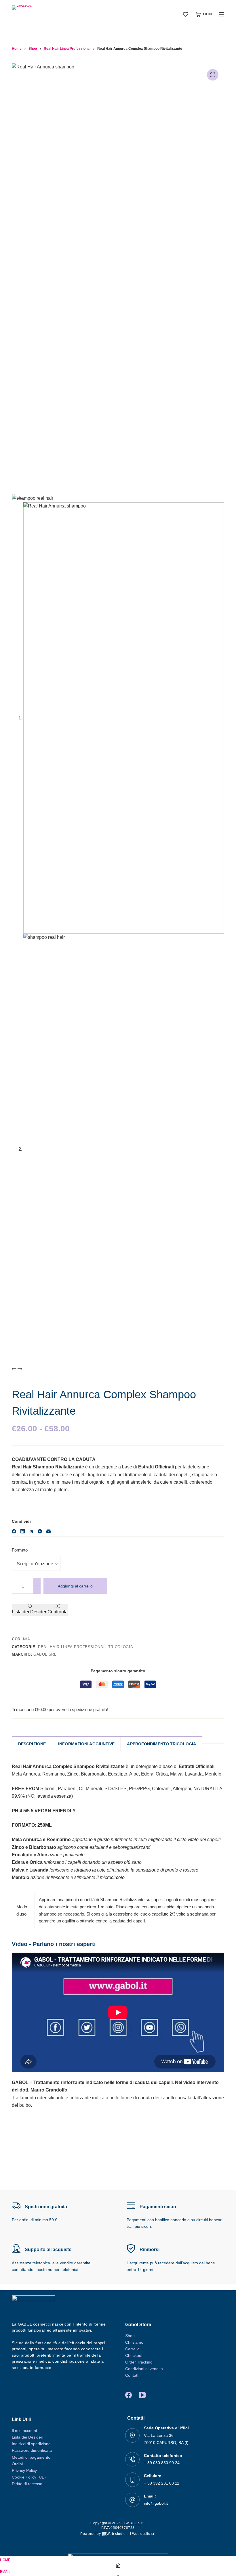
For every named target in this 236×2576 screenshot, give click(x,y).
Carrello (132, 2349)
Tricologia (121, 1647)
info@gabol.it (156, 2503)
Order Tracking (139, 2362)
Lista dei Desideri (27, 2437)
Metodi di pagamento (31, 2457)
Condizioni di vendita (144, 2369)
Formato (20, 1550)
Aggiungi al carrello (75, 1586)
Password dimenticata (32, 2450)
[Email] (48, 1531)
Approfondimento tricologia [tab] (161, 1744)
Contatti (132, 2375)
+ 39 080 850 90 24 (162, 2463)
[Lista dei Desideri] (186, 14)
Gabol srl (45, 1654)
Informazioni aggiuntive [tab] (86, 1744)
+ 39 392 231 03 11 (162, 2483)
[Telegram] (31, 1531)
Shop (130, 2336)
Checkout (134, 2355)
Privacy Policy (24, 2470)
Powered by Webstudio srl (118, 2534)
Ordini (17, 2464)
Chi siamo (134, 2342)
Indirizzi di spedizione (31, 2444)
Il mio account (24, 2431)
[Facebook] (14, 1531)
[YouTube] (142, 2395)
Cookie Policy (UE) (29, 2477)
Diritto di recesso (27, 2484)
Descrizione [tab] (32, 1744)
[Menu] (222, 14)
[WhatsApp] (40, 1531)
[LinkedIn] (23, 1531)
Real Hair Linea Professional (72, 1647)
